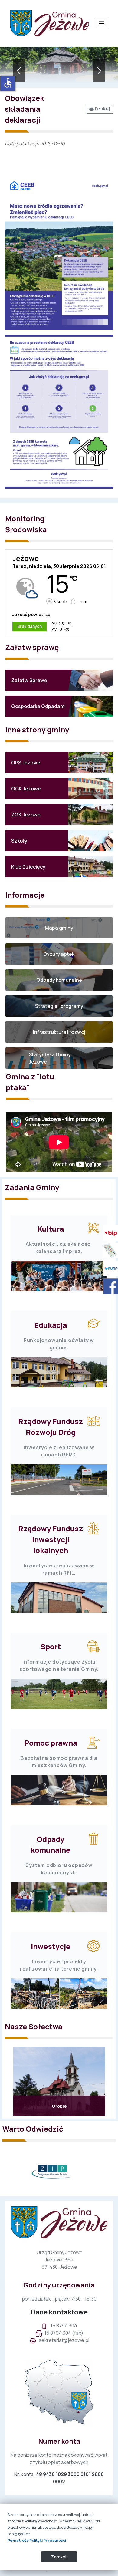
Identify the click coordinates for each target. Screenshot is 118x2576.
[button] (59, 680)
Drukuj (102, 109)
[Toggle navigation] (102, 23)
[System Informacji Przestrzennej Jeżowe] (109, 1251)
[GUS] (59, 2171)
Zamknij (59, 2557)
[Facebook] (109, 1286)
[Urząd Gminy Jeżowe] (49, 23)
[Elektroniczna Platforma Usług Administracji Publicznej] (109, 1268)
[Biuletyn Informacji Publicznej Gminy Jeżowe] (109, 1233)
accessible (8, 83)
